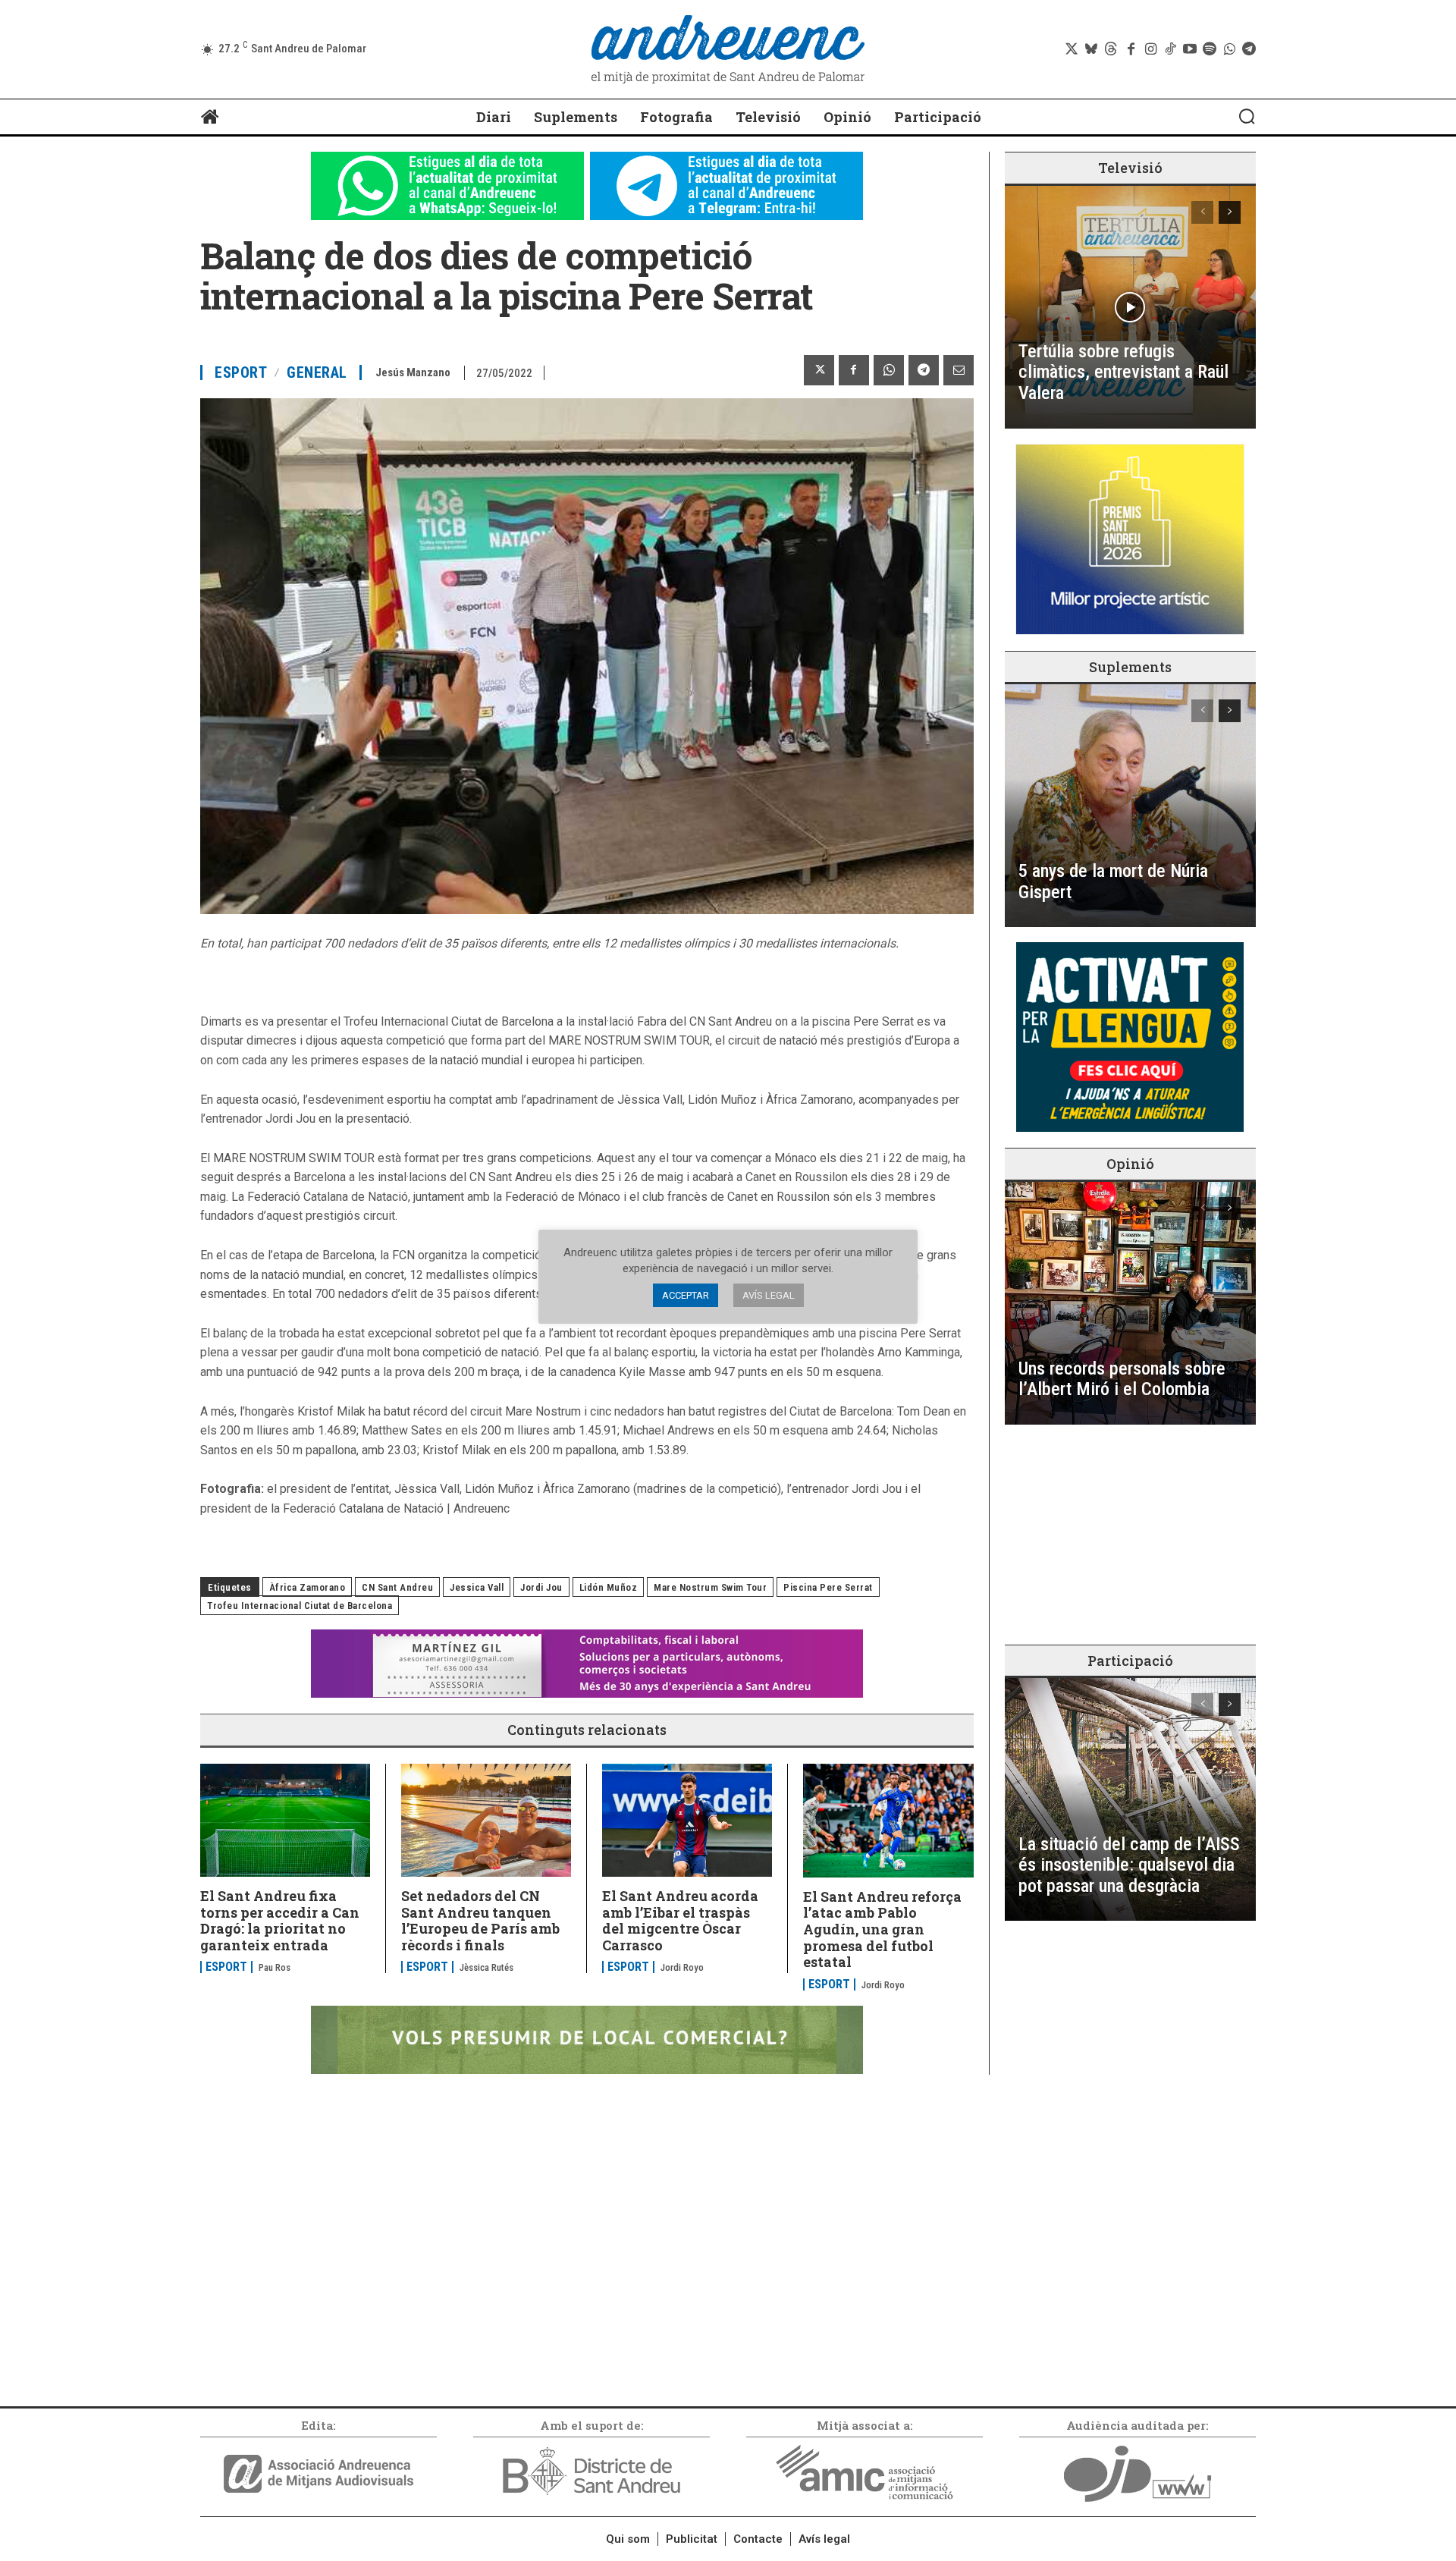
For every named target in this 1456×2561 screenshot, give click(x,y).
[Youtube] (1190, 49)
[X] (819, 370)
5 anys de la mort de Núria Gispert (1113, 881)
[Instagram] (1150, 49)
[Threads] (1111, 49)
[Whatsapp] (1229, 49)
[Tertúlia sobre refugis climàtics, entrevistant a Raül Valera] (1130, 307)
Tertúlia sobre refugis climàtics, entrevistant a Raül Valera (1123, 372)
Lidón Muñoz (609, 1587)
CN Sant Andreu (397, 1587)
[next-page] (1230, 212)
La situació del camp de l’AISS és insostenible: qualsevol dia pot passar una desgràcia (1129, 1865)
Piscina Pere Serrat (828, 1587)
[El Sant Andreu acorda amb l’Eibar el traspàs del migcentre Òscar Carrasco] (687, 1820)
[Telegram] (1249, 49)
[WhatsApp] (889, 370)
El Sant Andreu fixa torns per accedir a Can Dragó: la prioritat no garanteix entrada (280, 1920)
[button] (1247, 116)
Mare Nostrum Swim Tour (710, 1587)
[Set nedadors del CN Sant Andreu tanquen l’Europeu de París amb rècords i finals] (486, 1820)
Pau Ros (275, 1967)
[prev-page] (1202, 212)
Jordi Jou (541, 1587)
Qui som (628, 2539)
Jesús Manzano (413, 372)
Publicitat (692, 2539)
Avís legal (824, 2539)
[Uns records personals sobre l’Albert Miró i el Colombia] (1130, 1303)
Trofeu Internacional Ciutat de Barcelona (300, 1606)
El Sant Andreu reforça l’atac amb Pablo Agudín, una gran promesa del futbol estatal (882, 1929)
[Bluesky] (1091, 49)
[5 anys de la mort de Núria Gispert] (1130, 806)
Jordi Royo (682, 1967)
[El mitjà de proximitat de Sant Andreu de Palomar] (728, 49)
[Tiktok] (1170, 49)
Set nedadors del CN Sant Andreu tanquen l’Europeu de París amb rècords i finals (480, 1920)
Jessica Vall (477, 1587)
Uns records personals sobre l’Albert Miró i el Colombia (1122, 1379)
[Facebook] (1131, 49)
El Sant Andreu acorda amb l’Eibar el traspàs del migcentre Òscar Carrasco (680, 1920)
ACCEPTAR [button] (686, 1295)
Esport (241, 372)
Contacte (758, 2539)
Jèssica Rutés (486, 1967)
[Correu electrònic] (959, 370)
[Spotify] (1210, 49)
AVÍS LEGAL (769, 1295)
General (317, 372)
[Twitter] (1072, 49)
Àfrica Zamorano (308, 1587)
